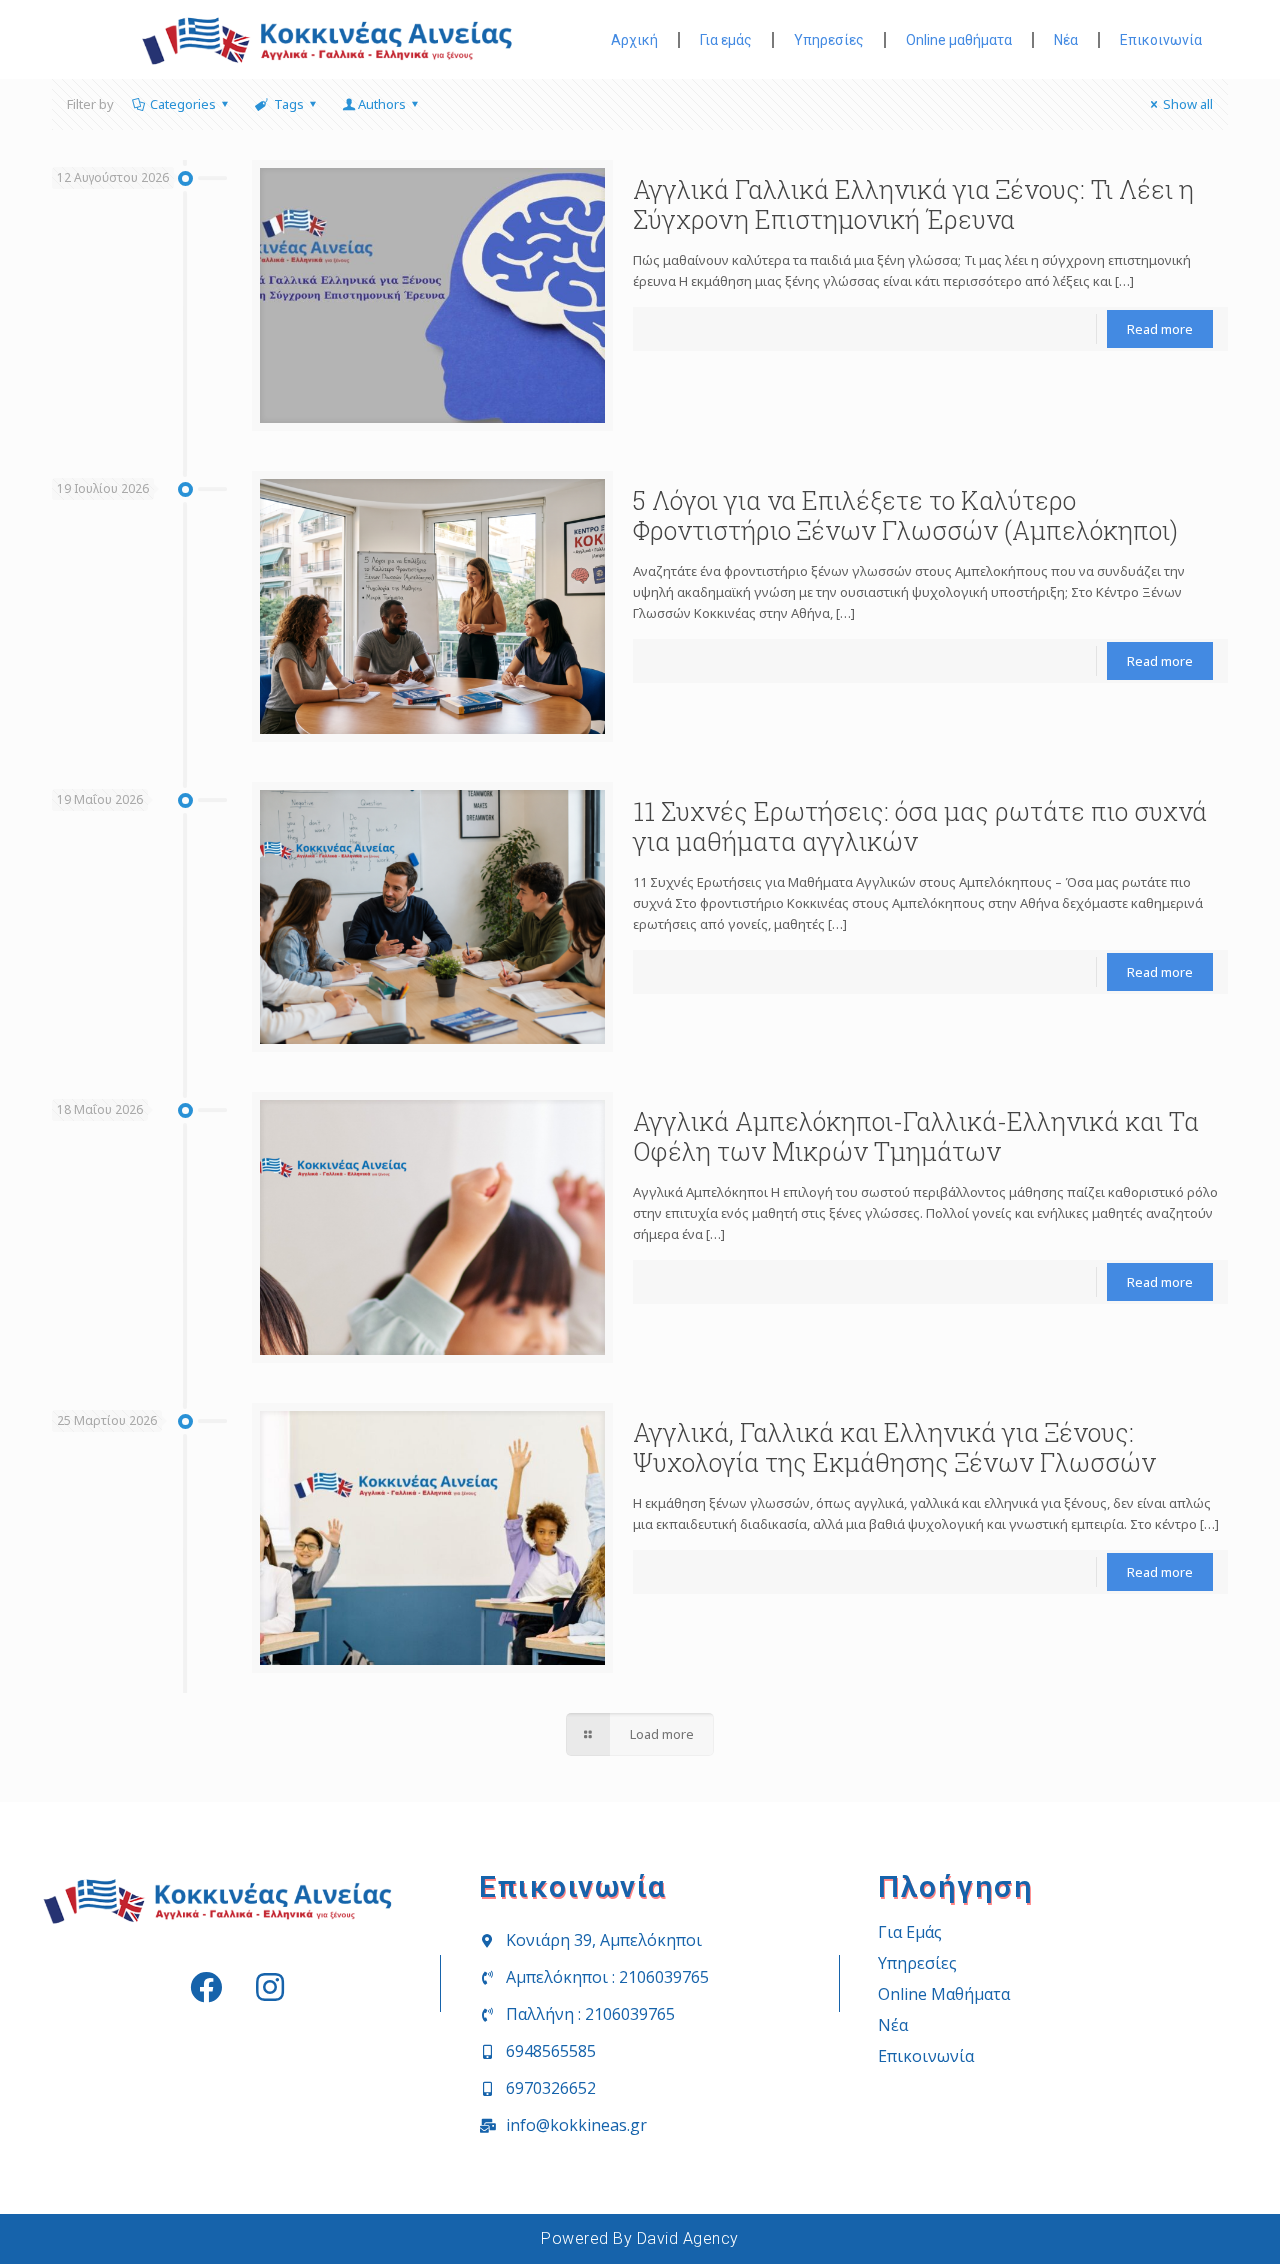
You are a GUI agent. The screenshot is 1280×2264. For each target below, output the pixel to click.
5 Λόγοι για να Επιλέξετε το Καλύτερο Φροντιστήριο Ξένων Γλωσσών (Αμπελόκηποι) (905, 515)
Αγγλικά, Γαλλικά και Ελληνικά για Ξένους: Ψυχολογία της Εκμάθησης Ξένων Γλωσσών (894, 1447)
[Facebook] (206, 1987)
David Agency (688, 2238)
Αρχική (634, 40)
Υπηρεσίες (829, 40)
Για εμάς (726, 40)
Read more (1160, 329)
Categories (183, 104)
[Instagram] (270, 1987)
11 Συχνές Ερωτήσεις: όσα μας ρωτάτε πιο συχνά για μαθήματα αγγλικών (920, 826)
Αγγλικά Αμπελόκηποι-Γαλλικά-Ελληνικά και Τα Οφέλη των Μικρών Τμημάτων (916, 1136)
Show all (1188, 104)
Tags (289, 104)
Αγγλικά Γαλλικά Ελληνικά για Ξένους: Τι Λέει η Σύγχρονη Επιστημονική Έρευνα (913, 204)
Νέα (1066, 40)
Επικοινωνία (1161, 40)
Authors (382, 104)
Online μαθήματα (959, 40)
